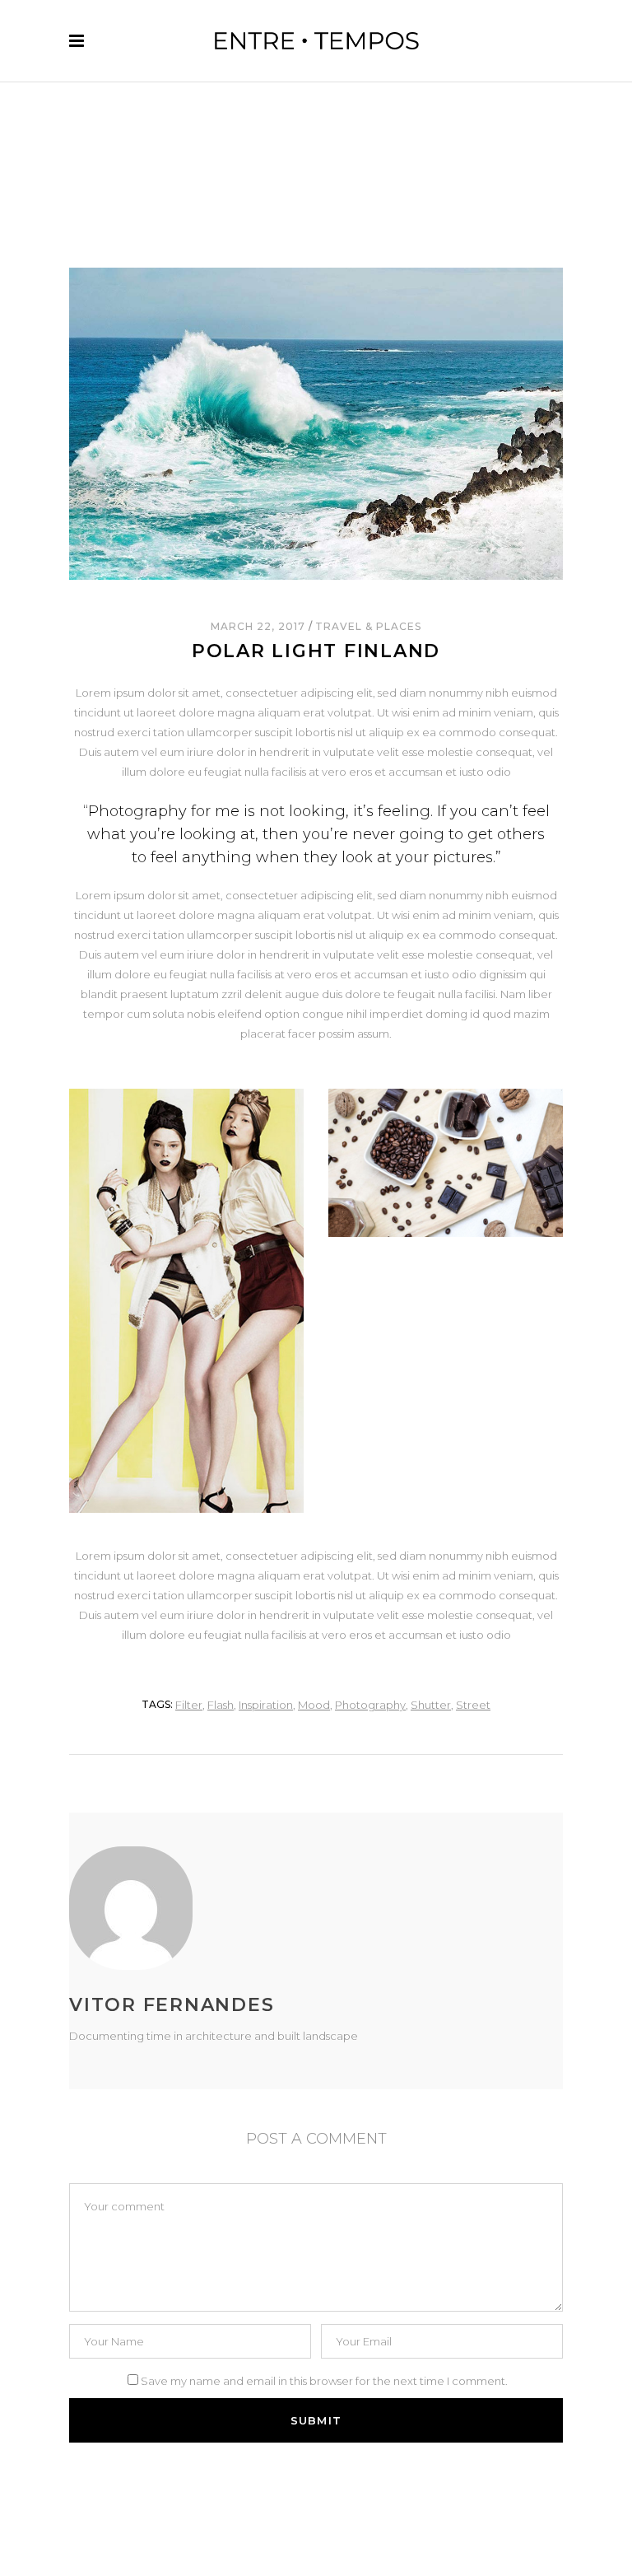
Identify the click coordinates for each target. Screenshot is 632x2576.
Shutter (431, 1705)
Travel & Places (368, 626)
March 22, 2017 (259, 626)
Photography (370, 1705)
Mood (314, 1705)
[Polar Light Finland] (214, 1908)
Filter (189, 1705)
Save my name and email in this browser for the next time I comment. (324, 2381)
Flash (221, 1705)
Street (473, 1705)
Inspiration (266, 1705)
